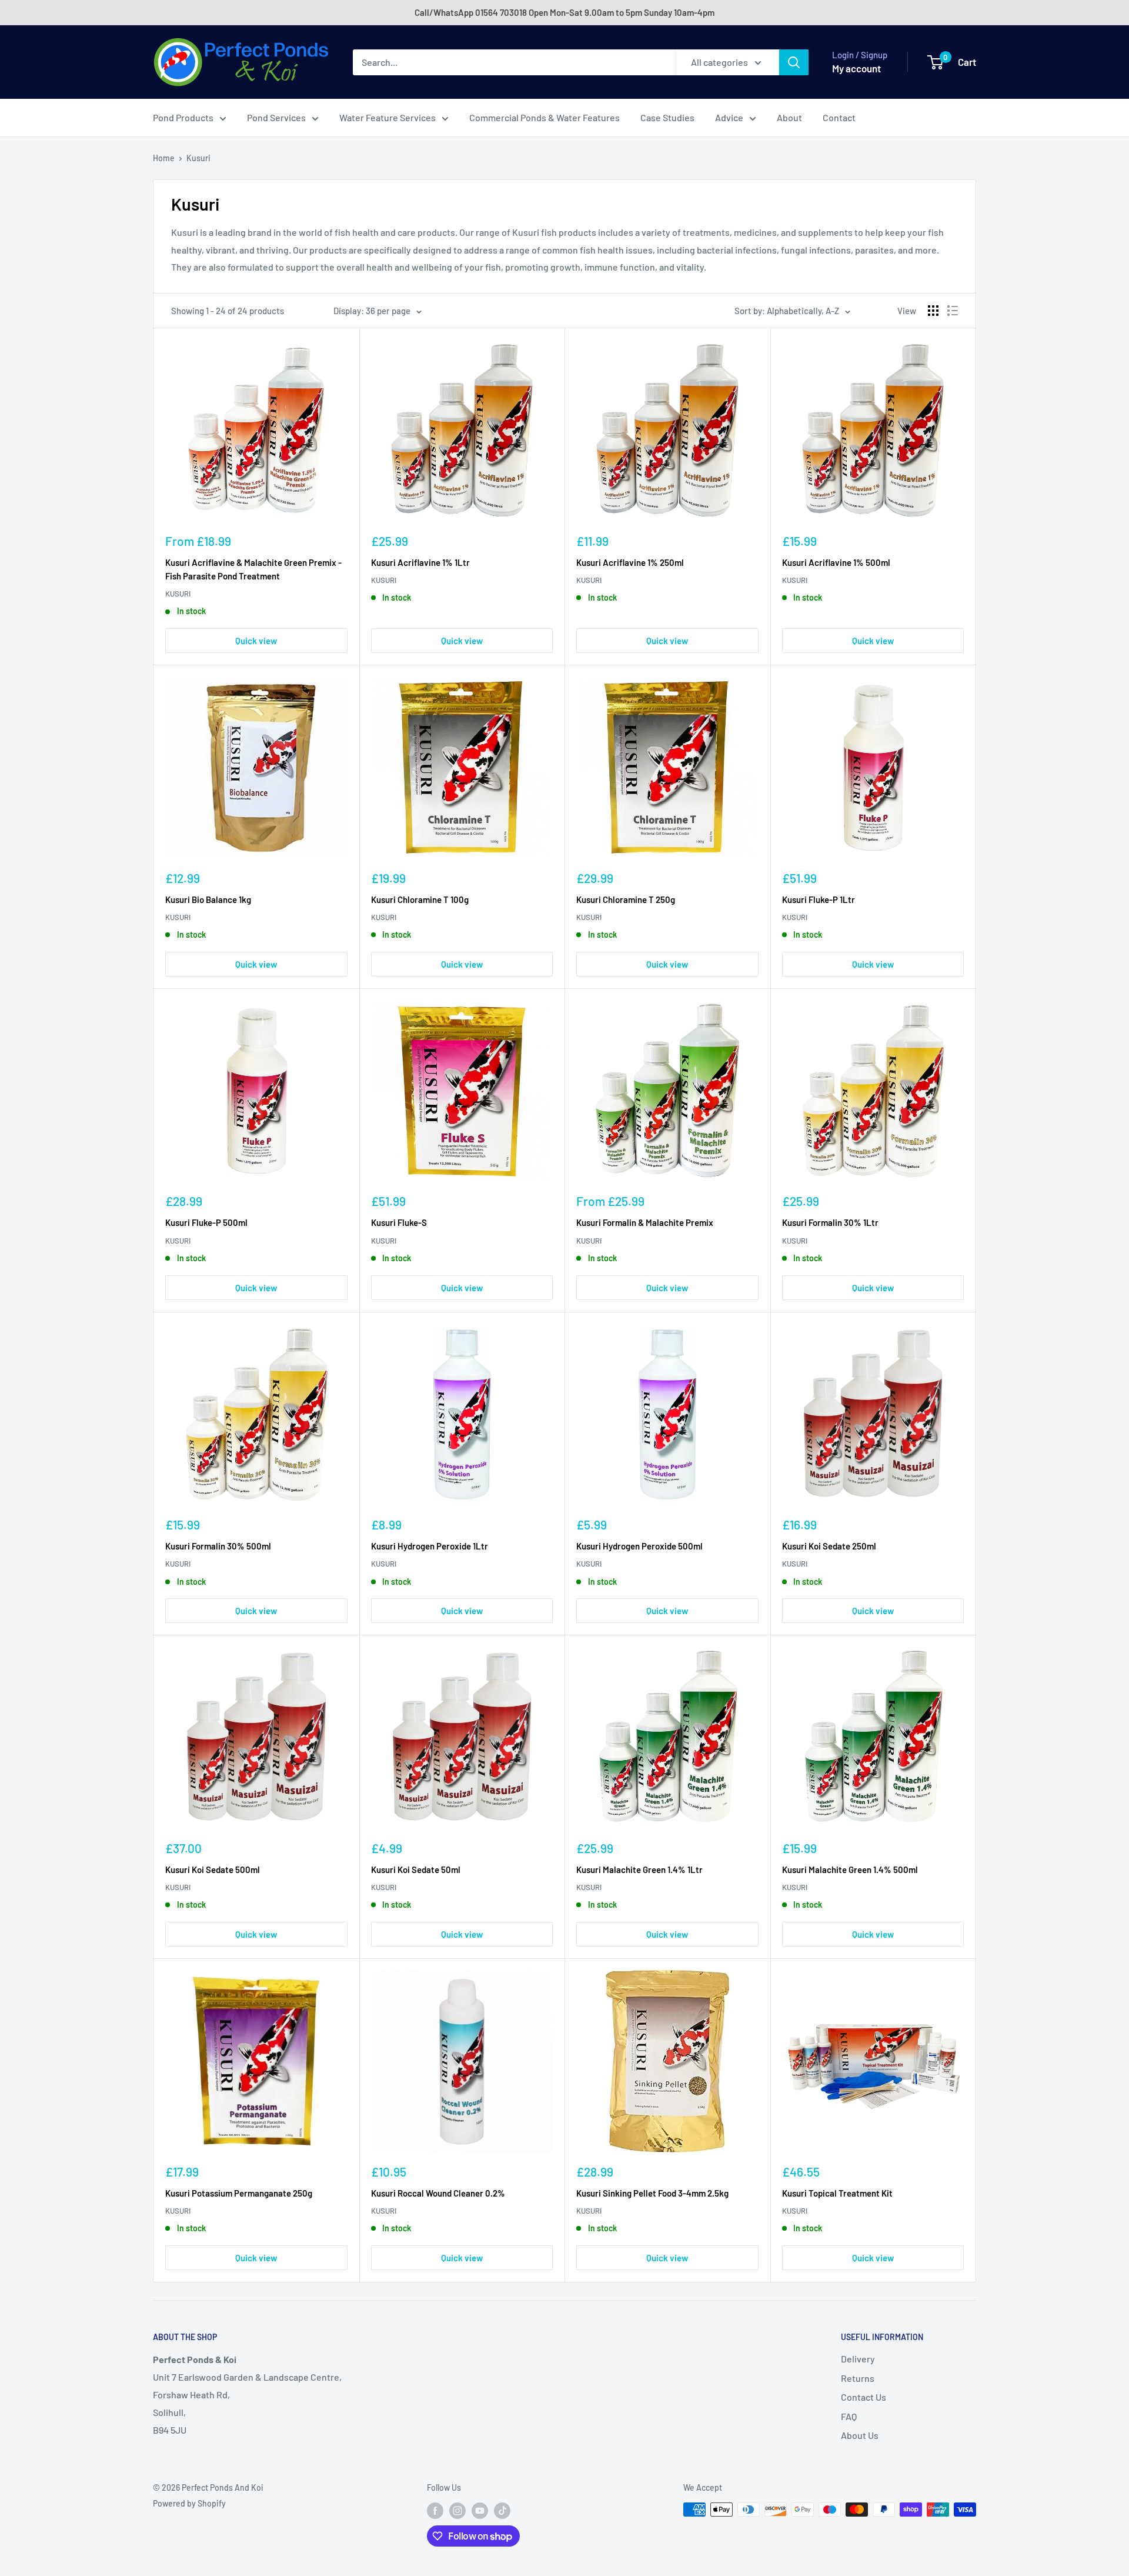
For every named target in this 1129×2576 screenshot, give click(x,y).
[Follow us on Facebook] (435, 2511)
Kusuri (198, 158)
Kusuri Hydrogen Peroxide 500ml (639, 1546)
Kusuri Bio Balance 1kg (208, 899)
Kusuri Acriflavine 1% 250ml (630, 562)
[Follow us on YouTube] (480, 2511)
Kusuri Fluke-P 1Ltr (819, 899)
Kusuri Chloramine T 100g (420, 899)
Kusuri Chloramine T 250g (626, 899)
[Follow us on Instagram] (457, 2511)
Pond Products (183, 117)
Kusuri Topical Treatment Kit (837, 2193)
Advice (729, 117)
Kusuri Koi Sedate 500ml (213, 1869)
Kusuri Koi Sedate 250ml (829, 1546)
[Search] (794, 62)
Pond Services (276, 117)
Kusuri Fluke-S (399, 1222)
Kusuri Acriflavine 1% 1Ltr (420, 562)
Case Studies (667, 117)
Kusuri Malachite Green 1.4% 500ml (850, 1869)
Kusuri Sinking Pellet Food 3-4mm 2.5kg (652, 2193)
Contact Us (864, 2397)
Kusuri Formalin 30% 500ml (218, 1546)
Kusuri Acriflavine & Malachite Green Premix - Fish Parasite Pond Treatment (253, 569)
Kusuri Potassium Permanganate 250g (239, 2193)
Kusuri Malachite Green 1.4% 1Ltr (639, 1869)
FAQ (849, 2416)
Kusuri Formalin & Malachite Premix (645, 1222)
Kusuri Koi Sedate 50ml (416, 1869)
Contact (839, 117)
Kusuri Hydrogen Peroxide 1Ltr (430, 1546)
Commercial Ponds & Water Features (545, 117)
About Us (860, 2435)
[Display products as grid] (933, 311)
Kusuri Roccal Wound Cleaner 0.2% (438, 2193)
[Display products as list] (953, 311)
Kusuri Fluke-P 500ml (206, 1222)
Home (164, 158)
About (789, 117)
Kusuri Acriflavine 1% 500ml (836, 562)
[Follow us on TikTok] (502, 2511)
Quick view (256, 641)
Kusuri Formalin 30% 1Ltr (830, 1222)
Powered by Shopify (189, 2503)
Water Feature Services (388, 117)
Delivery (858, 2359)
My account (856, 68)
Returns (858, 2378)
